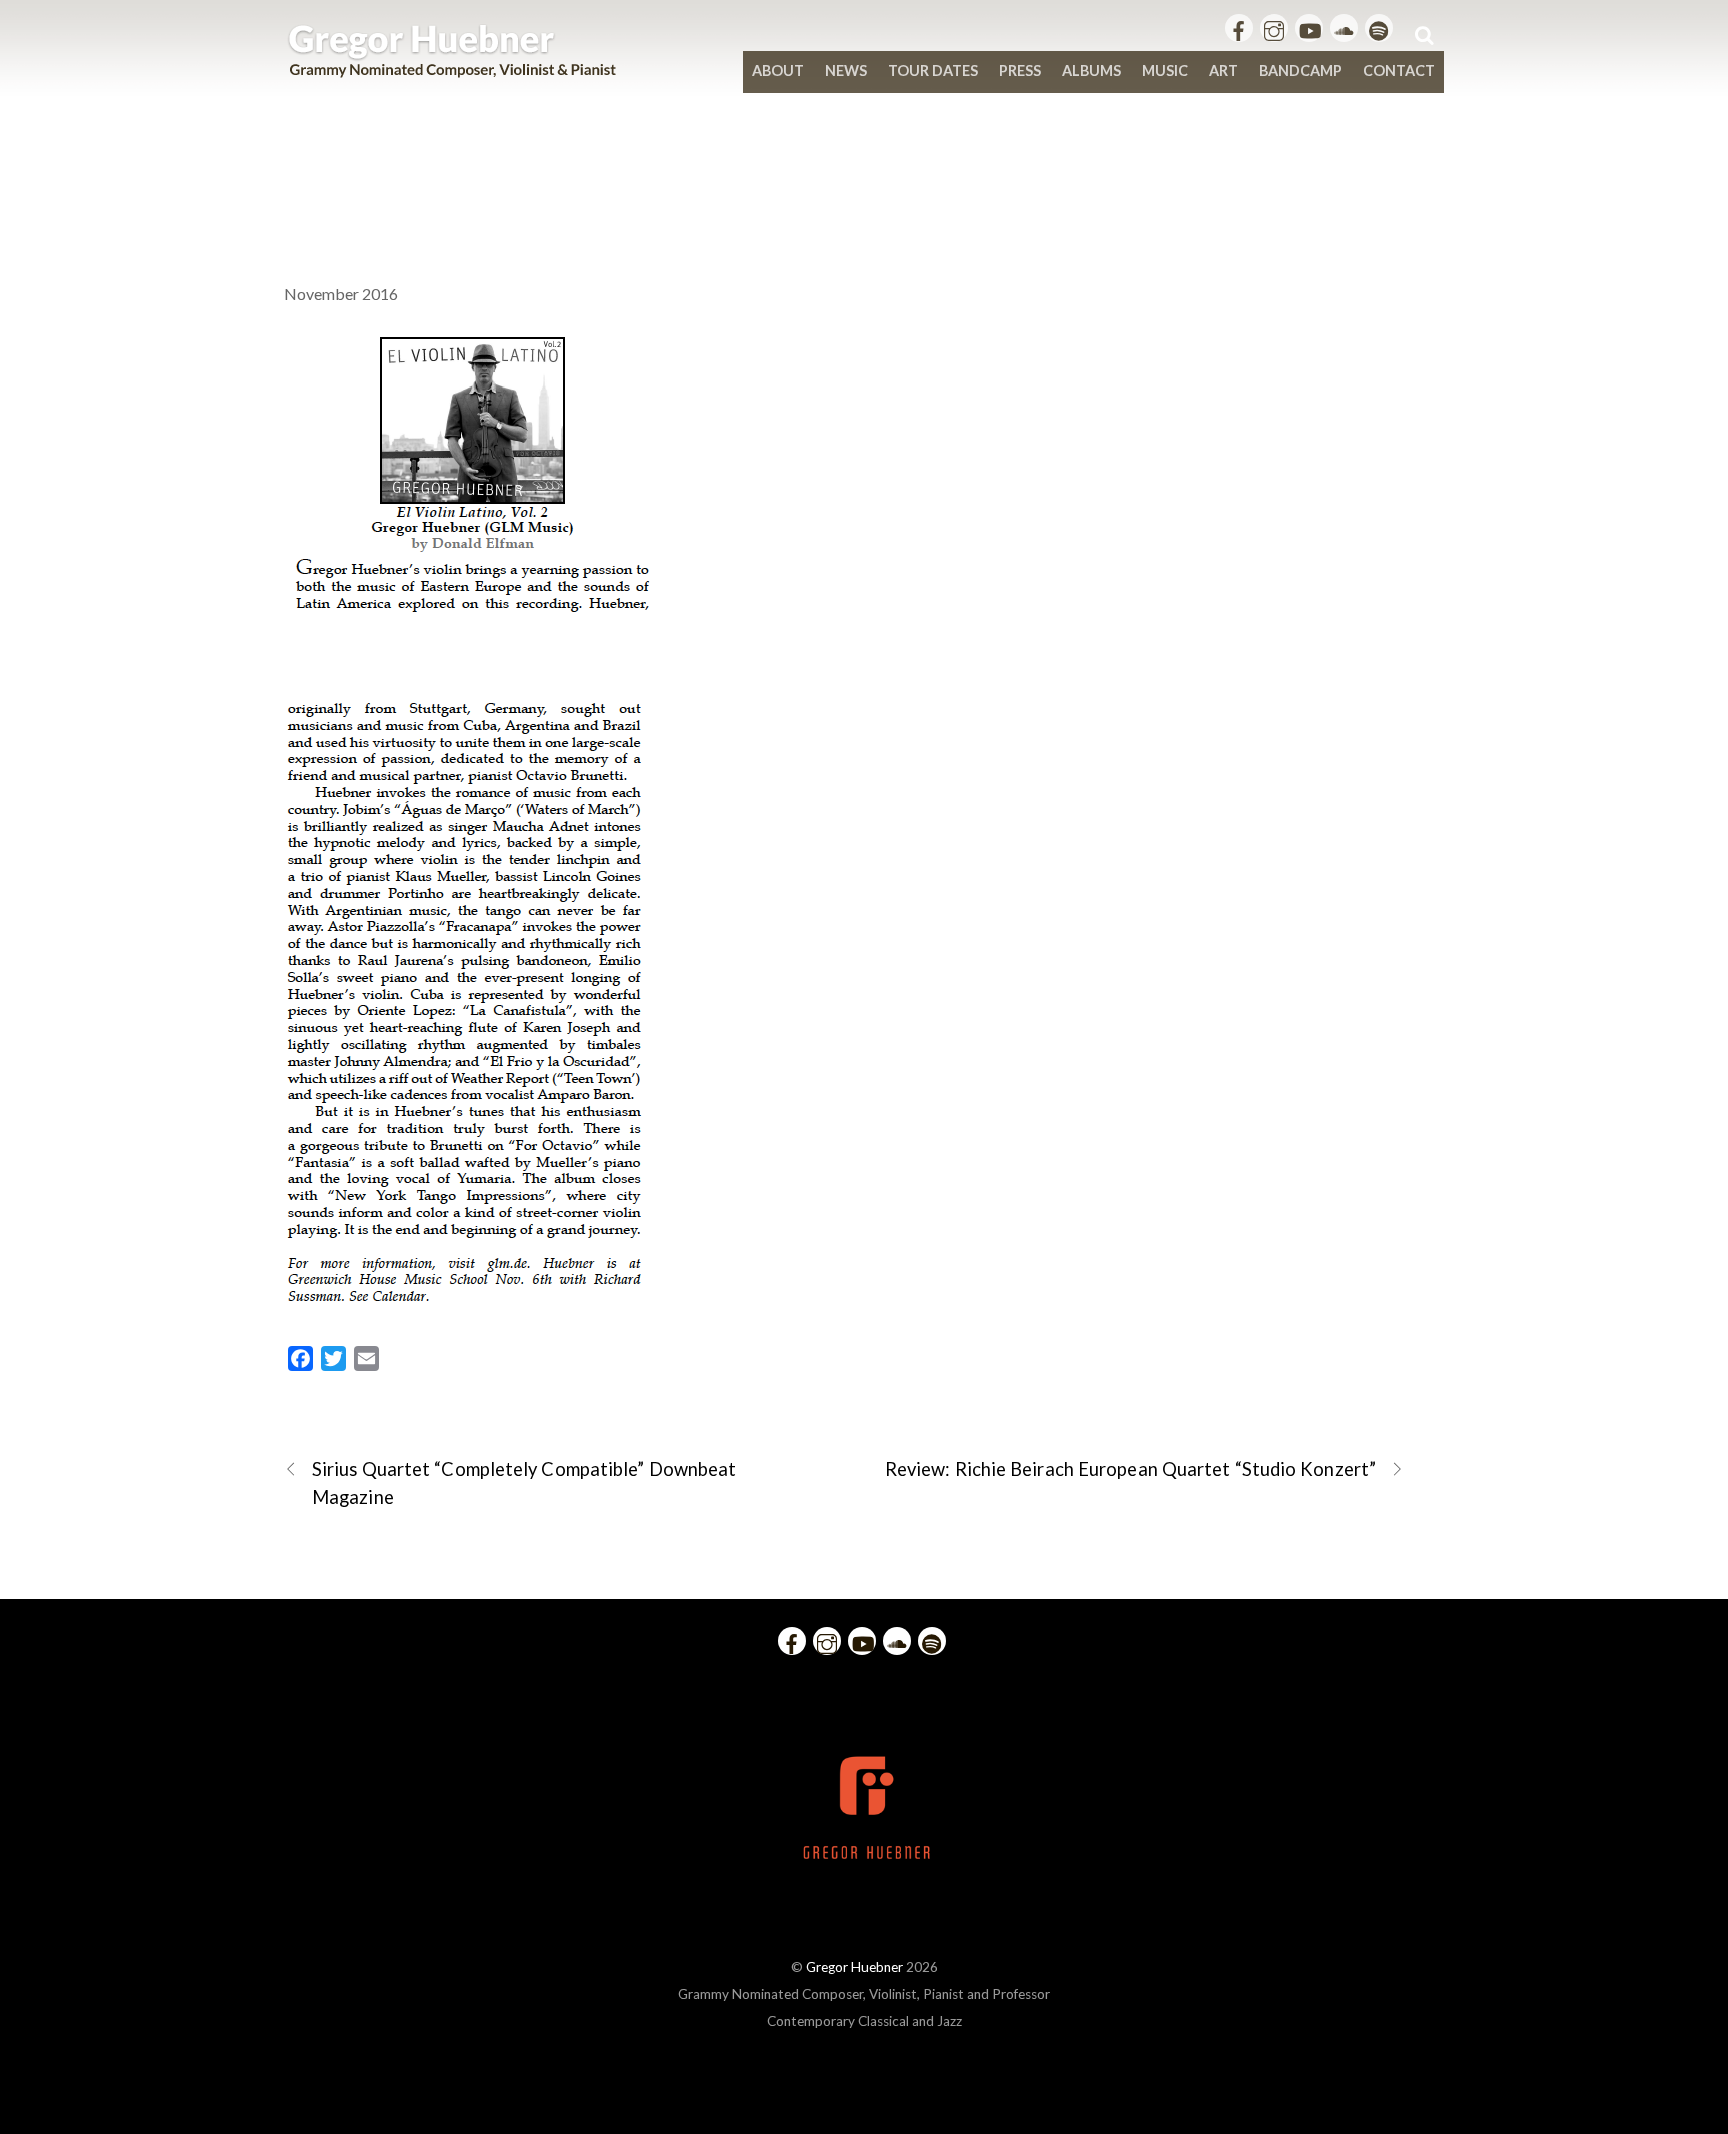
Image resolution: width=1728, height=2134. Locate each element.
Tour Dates (933, 70)
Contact (1399, 70)
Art (1223, 70)
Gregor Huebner (854, 1967)
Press (1020, 70)
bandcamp (1300, 70)
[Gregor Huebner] (452, 68)
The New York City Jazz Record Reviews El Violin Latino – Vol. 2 (864, 172)
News (846, 70)
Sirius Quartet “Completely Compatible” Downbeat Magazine (524, 1482)
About (778, 70)
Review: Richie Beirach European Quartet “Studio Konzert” (1130, 1469)
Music (1165, 70)
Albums (1091, 70)
